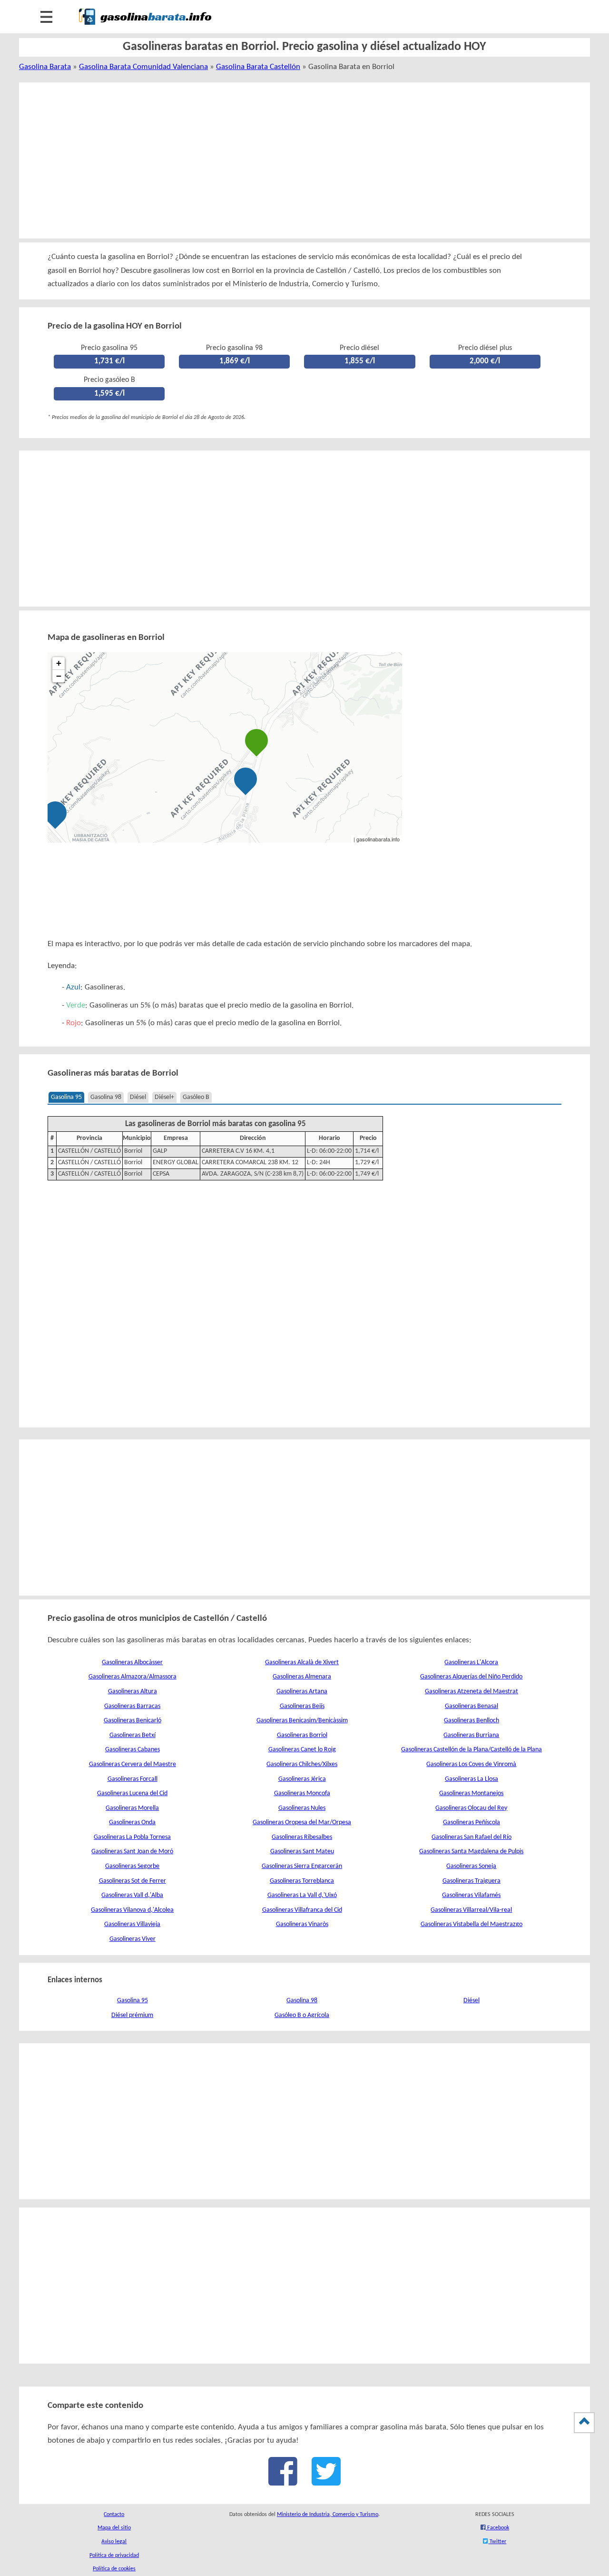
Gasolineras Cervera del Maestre (133, 1764)
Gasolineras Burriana (471, 1735)
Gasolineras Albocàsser (132, 1662)
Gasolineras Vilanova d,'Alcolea (132, 1910)
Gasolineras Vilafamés (471, 1895)
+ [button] (59, 663)
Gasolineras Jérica (302, 1779)
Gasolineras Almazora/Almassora (133, 1677)
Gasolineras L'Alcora (471, 1662)
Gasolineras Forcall (133, 1779)
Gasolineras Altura (133, 1692)
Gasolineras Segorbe (132, 1866)
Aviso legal (114, 2542)
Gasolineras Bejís (302, 1706)
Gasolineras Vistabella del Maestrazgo (471, 1924)
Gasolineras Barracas (132, 1706)
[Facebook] (283, 2481)
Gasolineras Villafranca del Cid (302, 1910)
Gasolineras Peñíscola (471, 1822)
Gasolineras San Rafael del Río (471, 1837)
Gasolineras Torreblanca (302, 1881)
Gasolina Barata (45, 67)
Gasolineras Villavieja (132, 1924)
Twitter (497, 2542)
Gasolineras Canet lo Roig (302, 1750)
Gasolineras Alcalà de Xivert (302, 1662)
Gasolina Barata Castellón (258, 67)
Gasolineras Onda (132, 1822)
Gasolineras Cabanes (133, 1750)
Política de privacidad (114, 2556)
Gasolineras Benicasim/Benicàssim (302, 1721)
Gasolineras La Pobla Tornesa (132, 1837)
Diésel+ (164, 1097)
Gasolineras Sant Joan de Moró (132, 1852)
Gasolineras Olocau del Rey (471, 1808)
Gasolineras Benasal (471, 1706)
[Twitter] (326, 2481)
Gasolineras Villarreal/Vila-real (471, 1910)
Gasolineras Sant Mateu (302, 1852)
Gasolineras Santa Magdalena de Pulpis (471, 1852)
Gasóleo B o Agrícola (302, 2015)
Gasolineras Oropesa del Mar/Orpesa (302, 1822)
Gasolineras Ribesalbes (302, 1837)
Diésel (138, 1097)
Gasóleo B (196, 1097)
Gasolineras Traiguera (471, 1881)
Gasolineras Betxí (133, 1735)
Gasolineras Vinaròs (302, 1924)
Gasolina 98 (106, 1097)
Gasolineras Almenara (302, 1677)
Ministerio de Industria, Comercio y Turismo (328, 2515)
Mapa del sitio (114, 2528)
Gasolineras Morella (132, 1808)
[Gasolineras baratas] (145, 27)
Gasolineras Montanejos (471, 1793)
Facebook (497, 2528)
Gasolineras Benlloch (471, 1721)
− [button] (59, 676)
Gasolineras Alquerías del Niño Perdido (471, 1677)
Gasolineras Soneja (471, 1866)
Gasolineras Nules (302, 1808)
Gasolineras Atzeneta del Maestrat (471, 1692)
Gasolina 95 (66, 1097)
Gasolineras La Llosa (471, 1779)
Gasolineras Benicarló (133, 1721)
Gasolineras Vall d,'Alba (132, 1895)
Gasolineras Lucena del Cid (132, 1793)
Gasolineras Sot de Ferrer (133, 1881)
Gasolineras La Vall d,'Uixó (302, 1895)
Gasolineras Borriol (302, 1735)
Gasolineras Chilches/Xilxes (302, 1764)
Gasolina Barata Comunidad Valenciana (143, 67)
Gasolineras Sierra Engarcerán (302, 1866)
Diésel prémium (132, 2015)
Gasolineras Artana (302, 1692)
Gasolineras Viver (133, 1939)
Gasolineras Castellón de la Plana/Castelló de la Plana (471, 1750)
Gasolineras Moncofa (302, 1793)
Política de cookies (114, 2569)
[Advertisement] (294, 160)
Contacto (114, 2515)
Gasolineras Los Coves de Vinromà (471, 1764)
